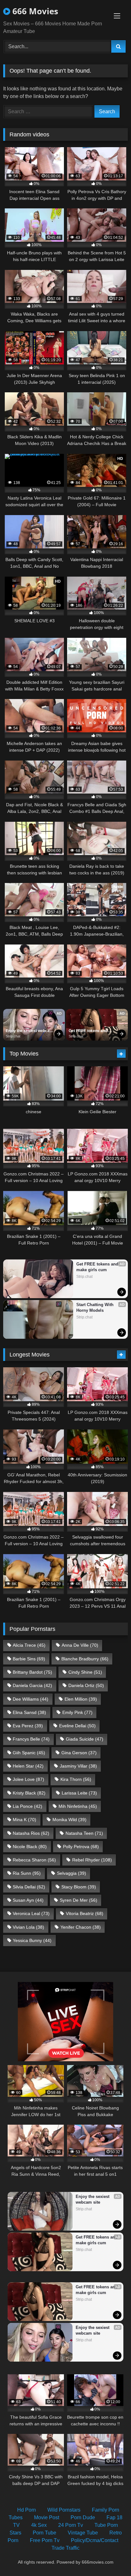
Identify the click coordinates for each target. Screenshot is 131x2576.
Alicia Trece (29, 1645)
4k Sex (39, 2525)
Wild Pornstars (64, 2510)
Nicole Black (30, 1847)
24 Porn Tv (71, 2525)
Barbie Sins (29, 1659)
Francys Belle (31, 1739)
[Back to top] (111, 2557)
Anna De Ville (80, 1645)
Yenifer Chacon (81, 1927)
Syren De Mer (79, 1900)
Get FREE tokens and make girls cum (88, 1031)
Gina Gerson (79, 1753)
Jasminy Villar (78, 1766)
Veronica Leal (31, 1913)
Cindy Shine (85, 1672)
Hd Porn (27, 2510)
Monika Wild (69, 1820)
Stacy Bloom (79, 1887)
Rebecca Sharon (34, 1860)
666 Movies (34, 11)
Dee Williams (31, 1699)
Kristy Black (29, 1793)
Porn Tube (45, 2533)
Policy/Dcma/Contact (95, 2540)
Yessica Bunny (32, 1940)
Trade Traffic (65, 2548)
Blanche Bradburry (85, 1659)
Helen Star (28, 1766)
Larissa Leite (79, 1793)
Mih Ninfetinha (78, 1806)
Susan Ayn (28, 1900)
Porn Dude (83, 2517)
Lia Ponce (28, 1806)
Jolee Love (28, 1779)
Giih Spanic (29, 1753)
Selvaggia (72, 1873)
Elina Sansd (29, 1712)
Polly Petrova (81, 1847)
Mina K (24, 1820)
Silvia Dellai (29, 1887)
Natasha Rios (31, 1833)
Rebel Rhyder (92, 1860)
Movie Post (47, 2517)
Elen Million (81, 1699)
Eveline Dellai (77, 1726)
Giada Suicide (85, 1739)
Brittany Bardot (32, 1672)
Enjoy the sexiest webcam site (30, 1031)
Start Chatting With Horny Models (96, 1308)
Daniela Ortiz (86, 1685)
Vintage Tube (83, 2533)
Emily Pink (77, 1712)
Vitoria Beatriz (85, 1913)
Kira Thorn (76, 1779)
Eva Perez (28, 1726)
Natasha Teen (84, 1833)
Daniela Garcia (32, 1685)
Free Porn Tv (45, 2540)
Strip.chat (13, 1036)
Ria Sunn (27, 1873)
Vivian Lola (28, 1927)
